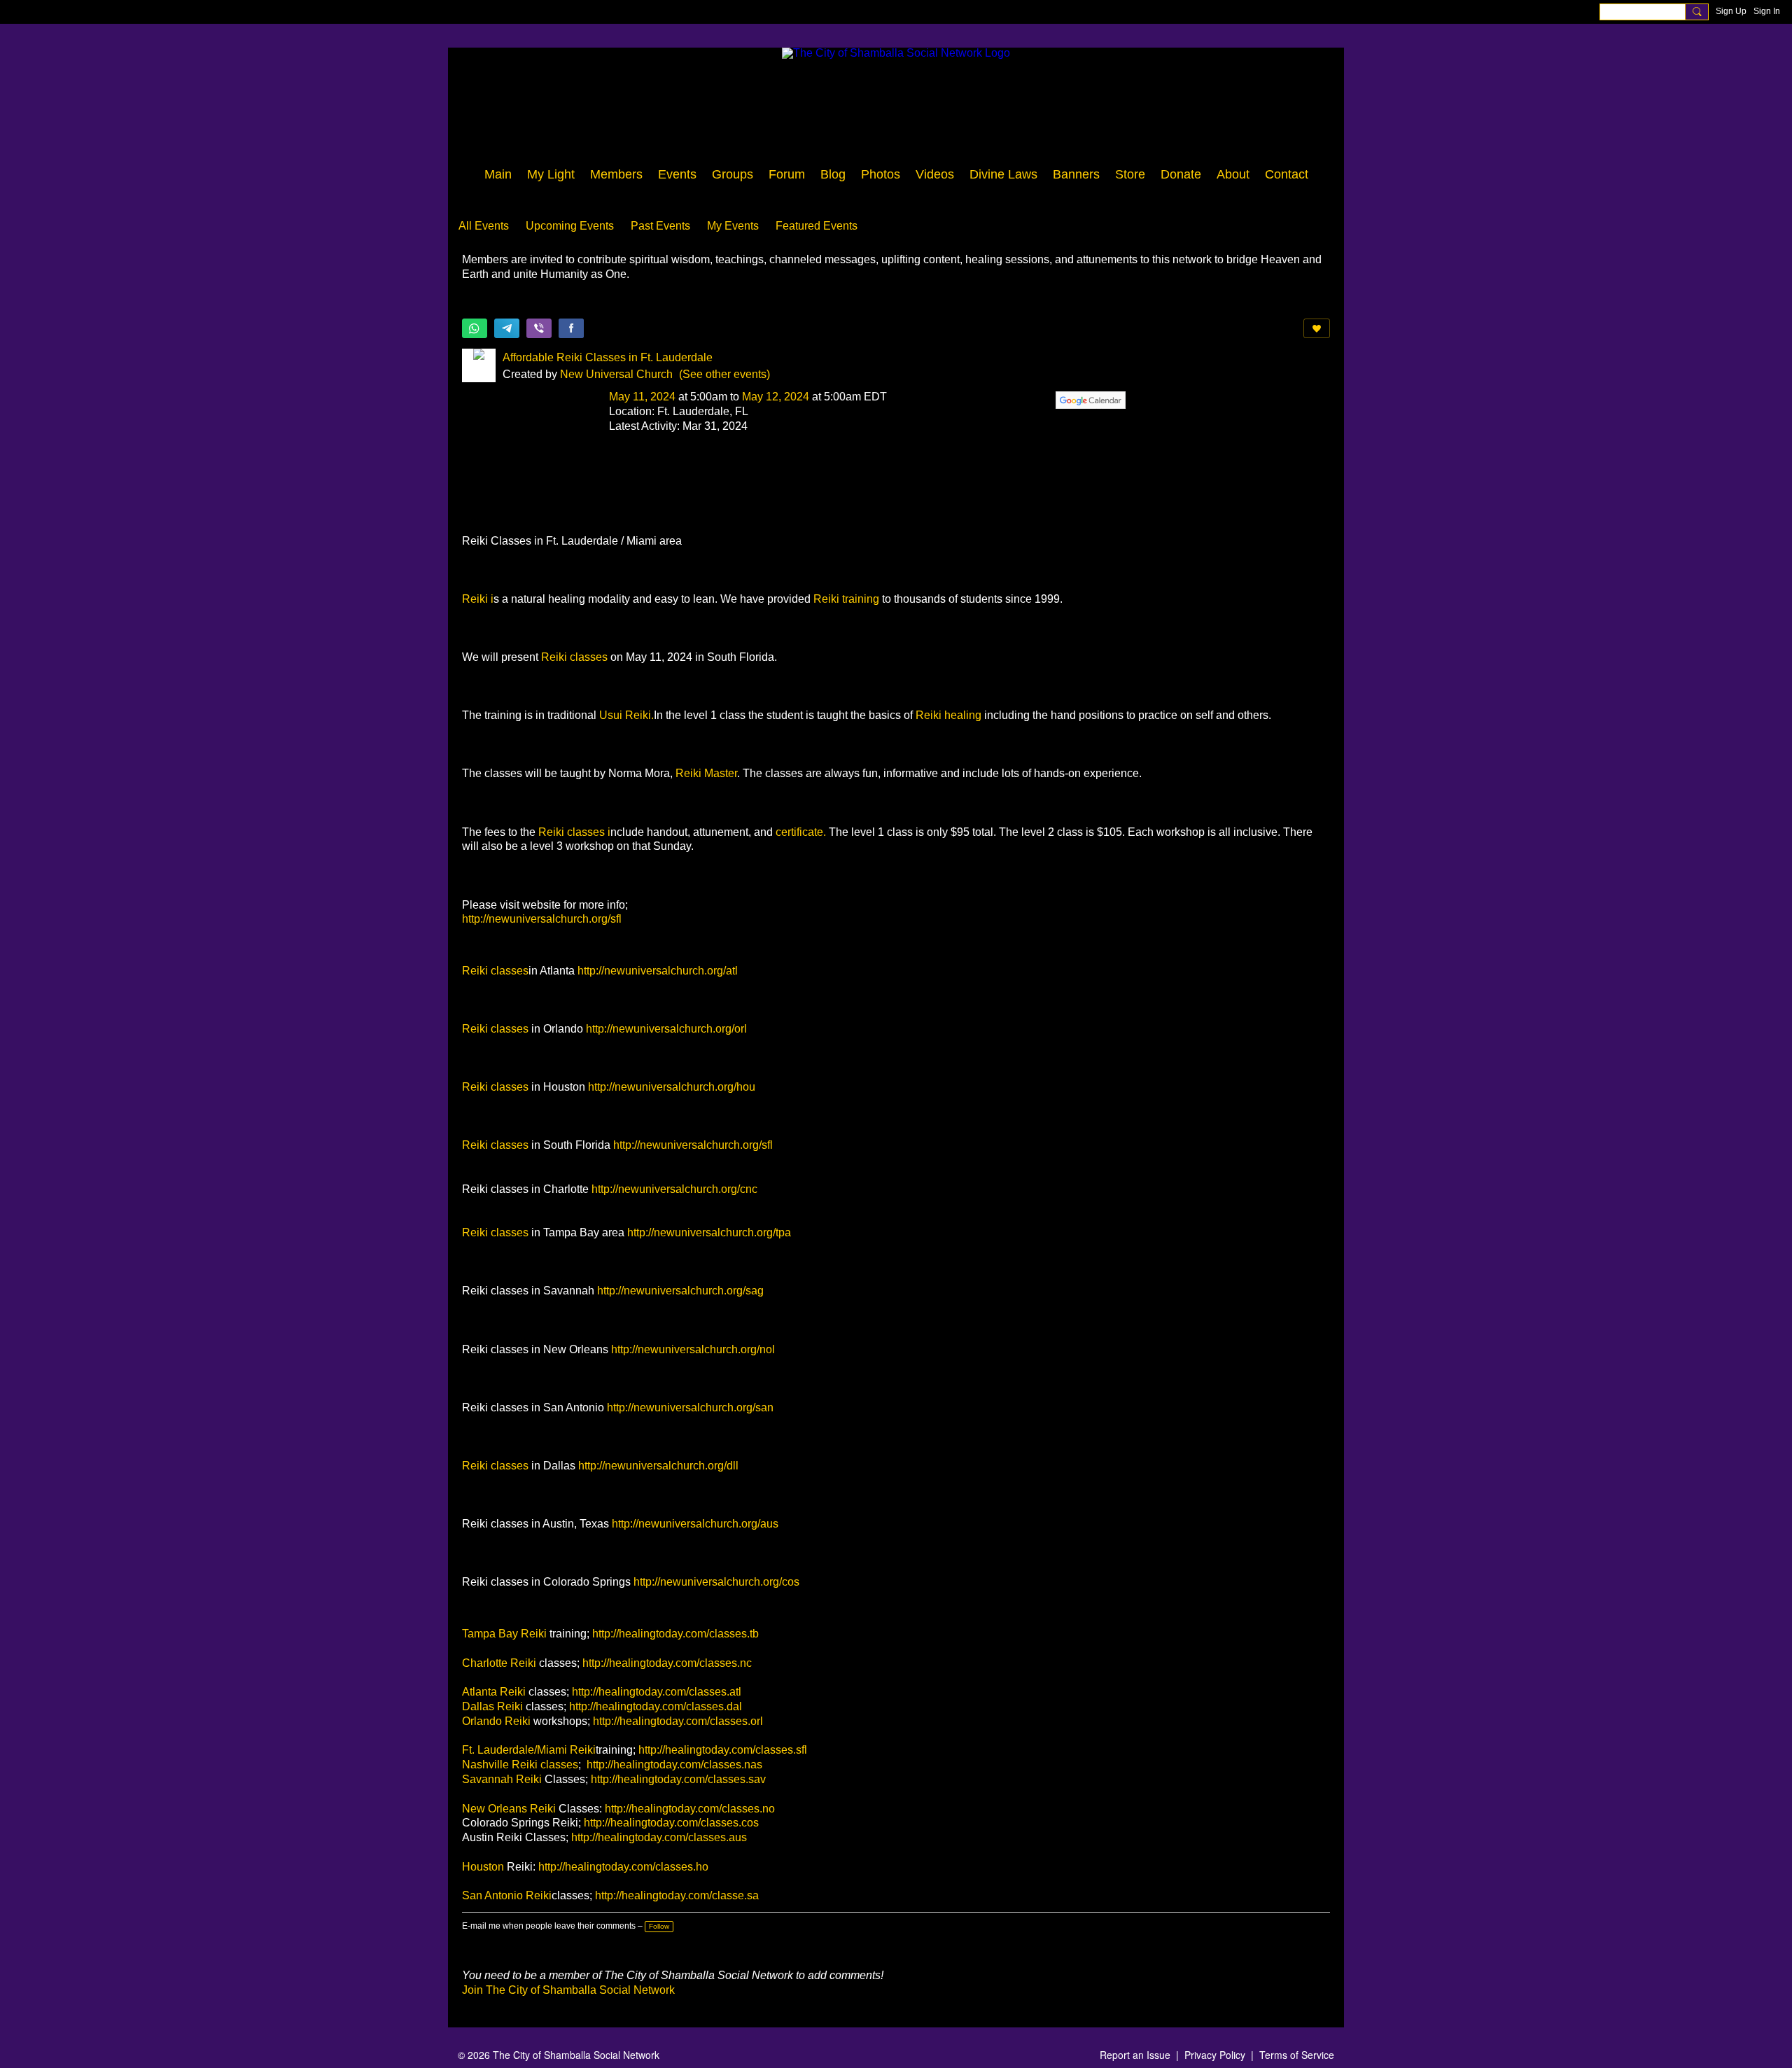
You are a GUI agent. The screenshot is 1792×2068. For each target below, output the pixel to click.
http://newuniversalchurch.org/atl (658, 971)
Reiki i (478, 599)
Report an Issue (1135, 2055)
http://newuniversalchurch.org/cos (716, 1582)
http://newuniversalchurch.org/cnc (674, 1189)
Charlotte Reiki (499, 1663)
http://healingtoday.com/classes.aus (659, 1837)
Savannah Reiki (502, 1779)
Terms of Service (1297, 2055)
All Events (484, 226)
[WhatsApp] (475, 328)
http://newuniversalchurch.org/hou (672, 1087)
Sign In (1767, 11)
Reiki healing (948, 715)
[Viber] (539, 328)
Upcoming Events (570, 226)
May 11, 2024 (642, 397)
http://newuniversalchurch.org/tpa (709, 1232)
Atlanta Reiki (495, 1692)
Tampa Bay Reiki (506, 1634)
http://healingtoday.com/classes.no (690, 1809)
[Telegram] (507, 328)
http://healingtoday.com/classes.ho (623, 1867)
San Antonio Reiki (507, 1895)
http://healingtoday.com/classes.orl (678, 1721)
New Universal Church (616, 374)
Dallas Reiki (494, 1706)
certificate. (801, 832)
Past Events (660, 226)
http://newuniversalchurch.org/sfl (542, 919)
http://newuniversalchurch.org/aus (695, 1524)
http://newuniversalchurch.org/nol (693, 1349)
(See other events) (724, 374)
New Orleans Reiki (509, 1809)
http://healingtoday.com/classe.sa (677, 1895)
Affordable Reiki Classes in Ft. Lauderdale (608, 357)
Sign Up (1731, 11)
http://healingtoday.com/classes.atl (657, 1692)
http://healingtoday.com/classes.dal (656, 1706)
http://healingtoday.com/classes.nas (674, 1765)
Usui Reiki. (626, 715)
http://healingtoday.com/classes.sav (678, 1779)
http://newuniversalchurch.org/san (690, 1407)
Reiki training (848, 599)
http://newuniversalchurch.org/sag (680, 1291)
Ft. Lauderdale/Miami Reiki (529, 1750)
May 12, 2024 (776, 397)
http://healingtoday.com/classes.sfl (723, 1750)
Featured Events (817, 226)
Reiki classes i (574, 832)
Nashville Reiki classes (520, 1765)
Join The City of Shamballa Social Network (568, 1990)
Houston (483, 1867)
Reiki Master (706, 773)
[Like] (1317, 328)
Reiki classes (574, 657)
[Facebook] (571, 328)
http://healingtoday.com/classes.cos (671, 1823)
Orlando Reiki (498, 1721)
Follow (659, 1926)
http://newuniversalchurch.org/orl (666, 1029)
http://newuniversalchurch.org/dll (658, 1466)
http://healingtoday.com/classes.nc (667, 1663)
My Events (733, 226)
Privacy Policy (1215, 2055)
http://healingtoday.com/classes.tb (675, 1634)
